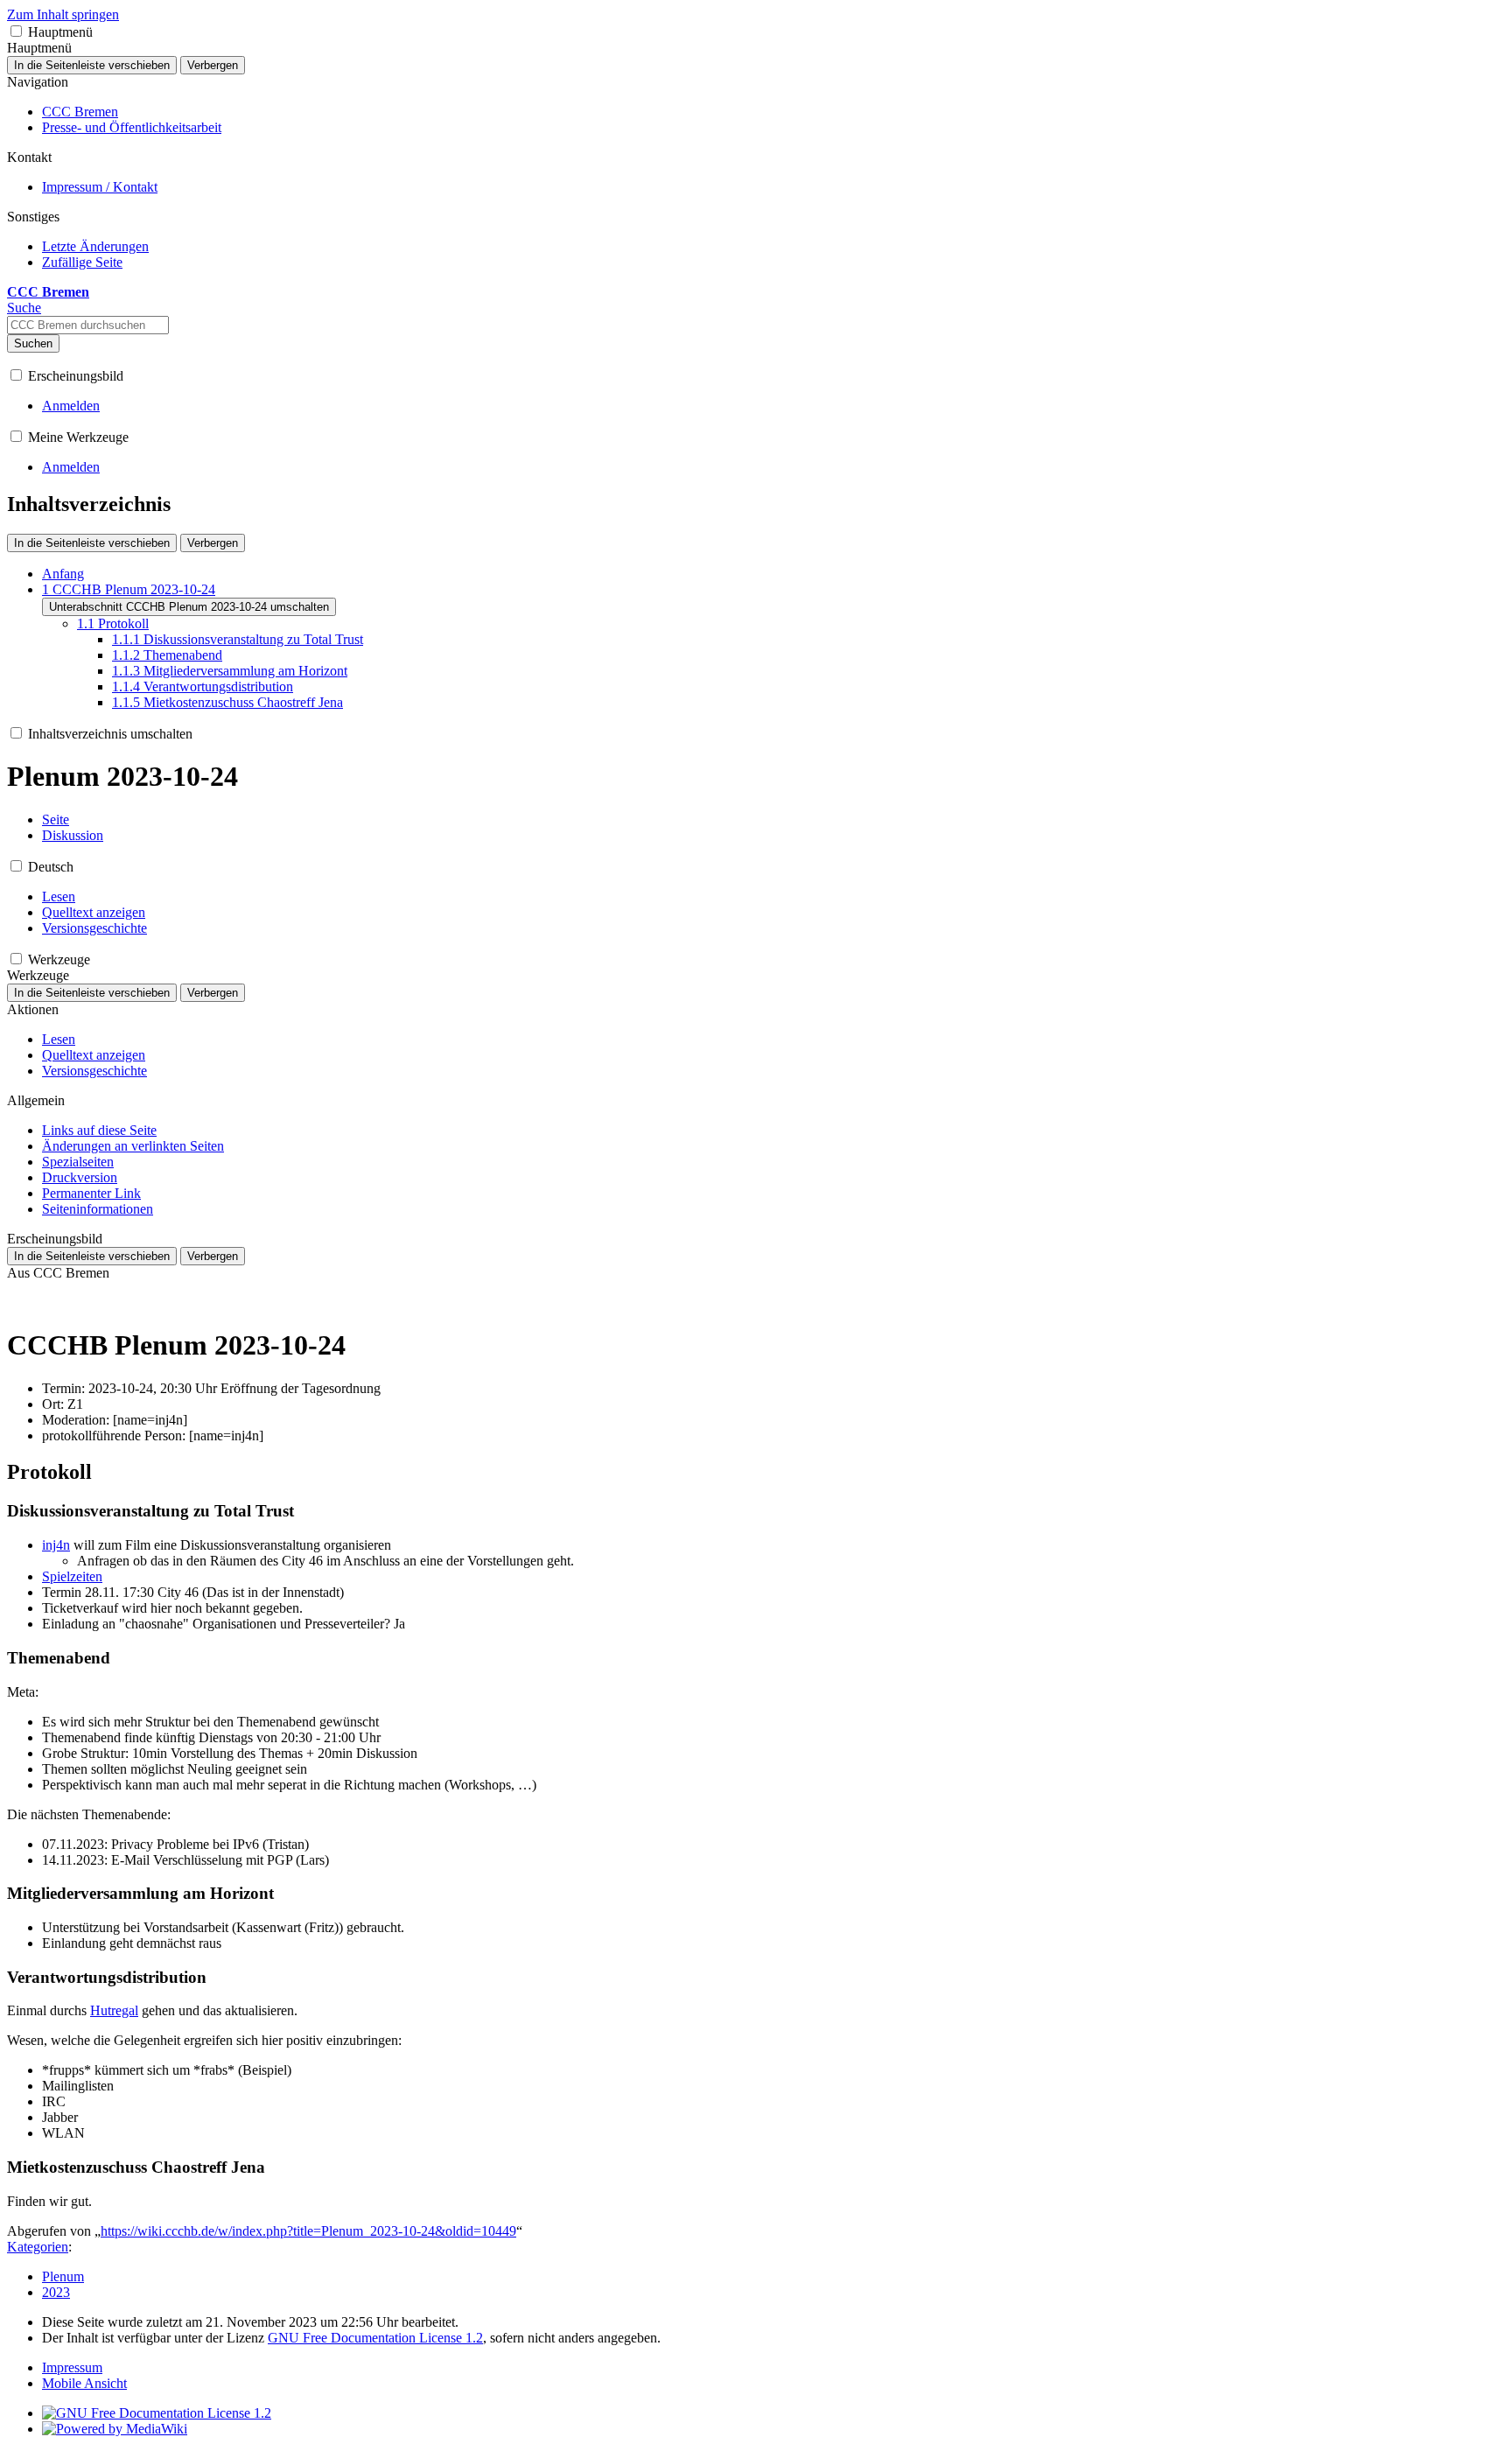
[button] (16, 31)
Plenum (63, 2276)
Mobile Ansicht (84, 2383)
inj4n (56, 1545)
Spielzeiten (72, 1576)
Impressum (72, 2367)
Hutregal (114, 2010)
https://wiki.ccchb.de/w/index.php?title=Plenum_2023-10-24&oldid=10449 (308, 2231)
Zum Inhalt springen (63, 14)
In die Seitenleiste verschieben (92, 65)
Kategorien (38, 2247)
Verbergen (213, 65)
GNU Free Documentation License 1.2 (375, 2338)
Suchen (33, 343)
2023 (56, 2292)
